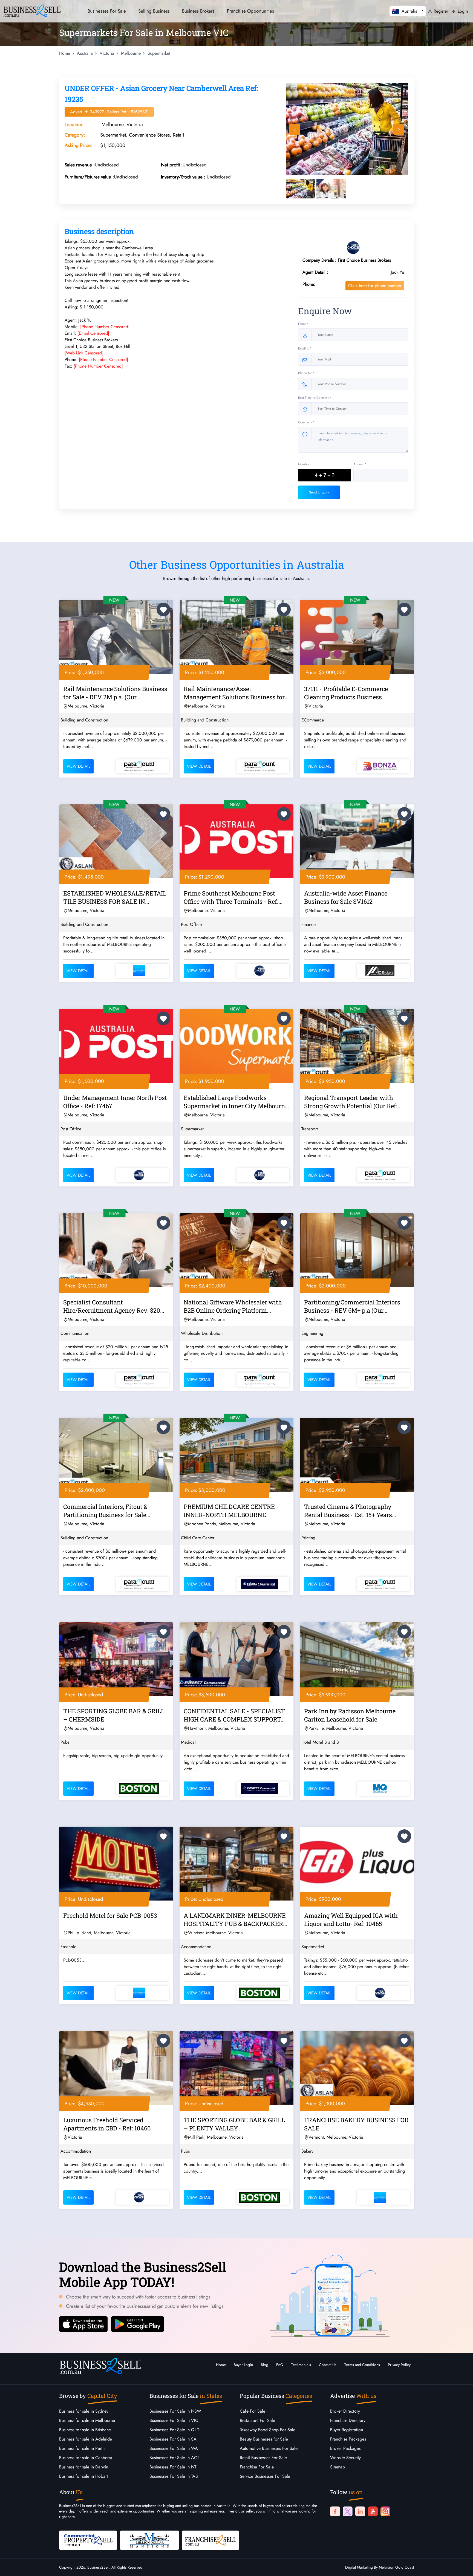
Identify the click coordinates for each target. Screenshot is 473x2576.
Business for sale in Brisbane (85, 2430)
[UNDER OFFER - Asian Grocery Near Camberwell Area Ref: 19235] (347, 129)
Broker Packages (345, 2448)
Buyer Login (243, 2365)
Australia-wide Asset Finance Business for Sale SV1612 (346, 897)
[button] (408, 11)
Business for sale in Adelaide (86, 2439)
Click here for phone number (375, 286)
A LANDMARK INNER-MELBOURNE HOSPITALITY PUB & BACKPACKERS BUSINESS (235, 1921)
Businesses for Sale (107, 11)
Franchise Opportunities (250, 11)
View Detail (78, 766)
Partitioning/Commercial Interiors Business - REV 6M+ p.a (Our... (352, 1306)
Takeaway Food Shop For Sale (268, 2430)
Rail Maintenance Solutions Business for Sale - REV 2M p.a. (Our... (115, 693)
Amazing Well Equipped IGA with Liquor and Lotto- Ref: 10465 (351, 1920)
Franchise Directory (348, 2420)
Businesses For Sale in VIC (174, 2420)
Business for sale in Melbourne (87, 2420)
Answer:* (360, 464)
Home (221, 2365)
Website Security (345, 2458)
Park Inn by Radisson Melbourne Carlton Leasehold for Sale (350, 1715)
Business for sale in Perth (82, 2448)
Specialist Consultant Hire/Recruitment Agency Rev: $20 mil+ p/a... (112, 1307)
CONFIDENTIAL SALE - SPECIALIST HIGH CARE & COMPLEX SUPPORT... (234, 1715)
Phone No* (306, 373)
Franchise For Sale (257, 2467)
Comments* (306, 422)
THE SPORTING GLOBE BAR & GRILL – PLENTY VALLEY (234, 2124)
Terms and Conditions (362, 2365)
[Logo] (32, 10)
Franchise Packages (348, 2439)
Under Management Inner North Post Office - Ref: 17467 (115, 1102)
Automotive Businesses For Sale (269, 2448)
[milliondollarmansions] (149, 2540)
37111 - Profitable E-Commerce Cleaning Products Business (346, 693)
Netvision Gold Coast (396, 2567)
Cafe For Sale (253, 2411)
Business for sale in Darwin (84, 2467)
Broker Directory (345, 2411)
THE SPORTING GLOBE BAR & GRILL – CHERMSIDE (114, 1715)
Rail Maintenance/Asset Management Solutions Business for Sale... (234, 694)
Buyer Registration (347, 2430)
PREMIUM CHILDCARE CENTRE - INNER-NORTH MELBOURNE (231, 1511)
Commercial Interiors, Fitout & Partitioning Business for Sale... (107, 1511)
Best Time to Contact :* (315, 398)
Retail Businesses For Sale (263, 2458)
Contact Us (328, 2365)
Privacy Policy (399, 2365)
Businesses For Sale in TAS (174, 2476)
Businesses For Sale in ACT (174, 2458)
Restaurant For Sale (257, 2420)
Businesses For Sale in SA (173, 2439)
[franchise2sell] (210, 2540)
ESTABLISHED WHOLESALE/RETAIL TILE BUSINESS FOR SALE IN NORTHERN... (115, 898)
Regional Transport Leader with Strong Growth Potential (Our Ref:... (353, 1102)
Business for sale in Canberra (86, 2458)
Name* (303, 324)
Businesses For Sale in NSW (175, 2411)
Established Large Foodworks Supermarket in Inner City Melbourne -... (236, 1103)
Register (440, 11)
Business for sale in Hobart (83, 2476)
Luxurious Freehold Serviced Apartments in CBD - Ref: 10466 (107, 2124)
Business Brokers (198, 11)
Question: (305, 464)
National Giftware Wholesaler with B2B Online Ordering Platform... (233, 1306)
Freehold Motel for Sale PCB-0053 (110, 1915)
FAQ (280, 2365)
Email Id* (305, 348)
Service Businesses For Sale (265, 2476)
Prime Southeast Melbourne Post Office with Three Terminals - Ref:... (233, 897)
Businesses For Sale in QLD (175, 2430)
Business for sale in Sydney (84, 2411)
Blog (265, 2365)
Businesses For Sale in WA (174, 2448)
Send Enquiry (319, 492)
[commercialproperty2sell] (88, 2540)
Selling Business (154, 11)
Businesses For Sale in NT (173, 2467)
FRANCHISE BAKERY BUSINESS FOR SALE (356, 2124)
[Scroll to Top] (461, 2566)
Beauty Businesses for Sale (264, 2439)
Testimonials (301, 2365)
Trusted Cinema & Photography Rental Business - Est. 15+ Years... (350, 1511)
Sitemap (338, 2467)
